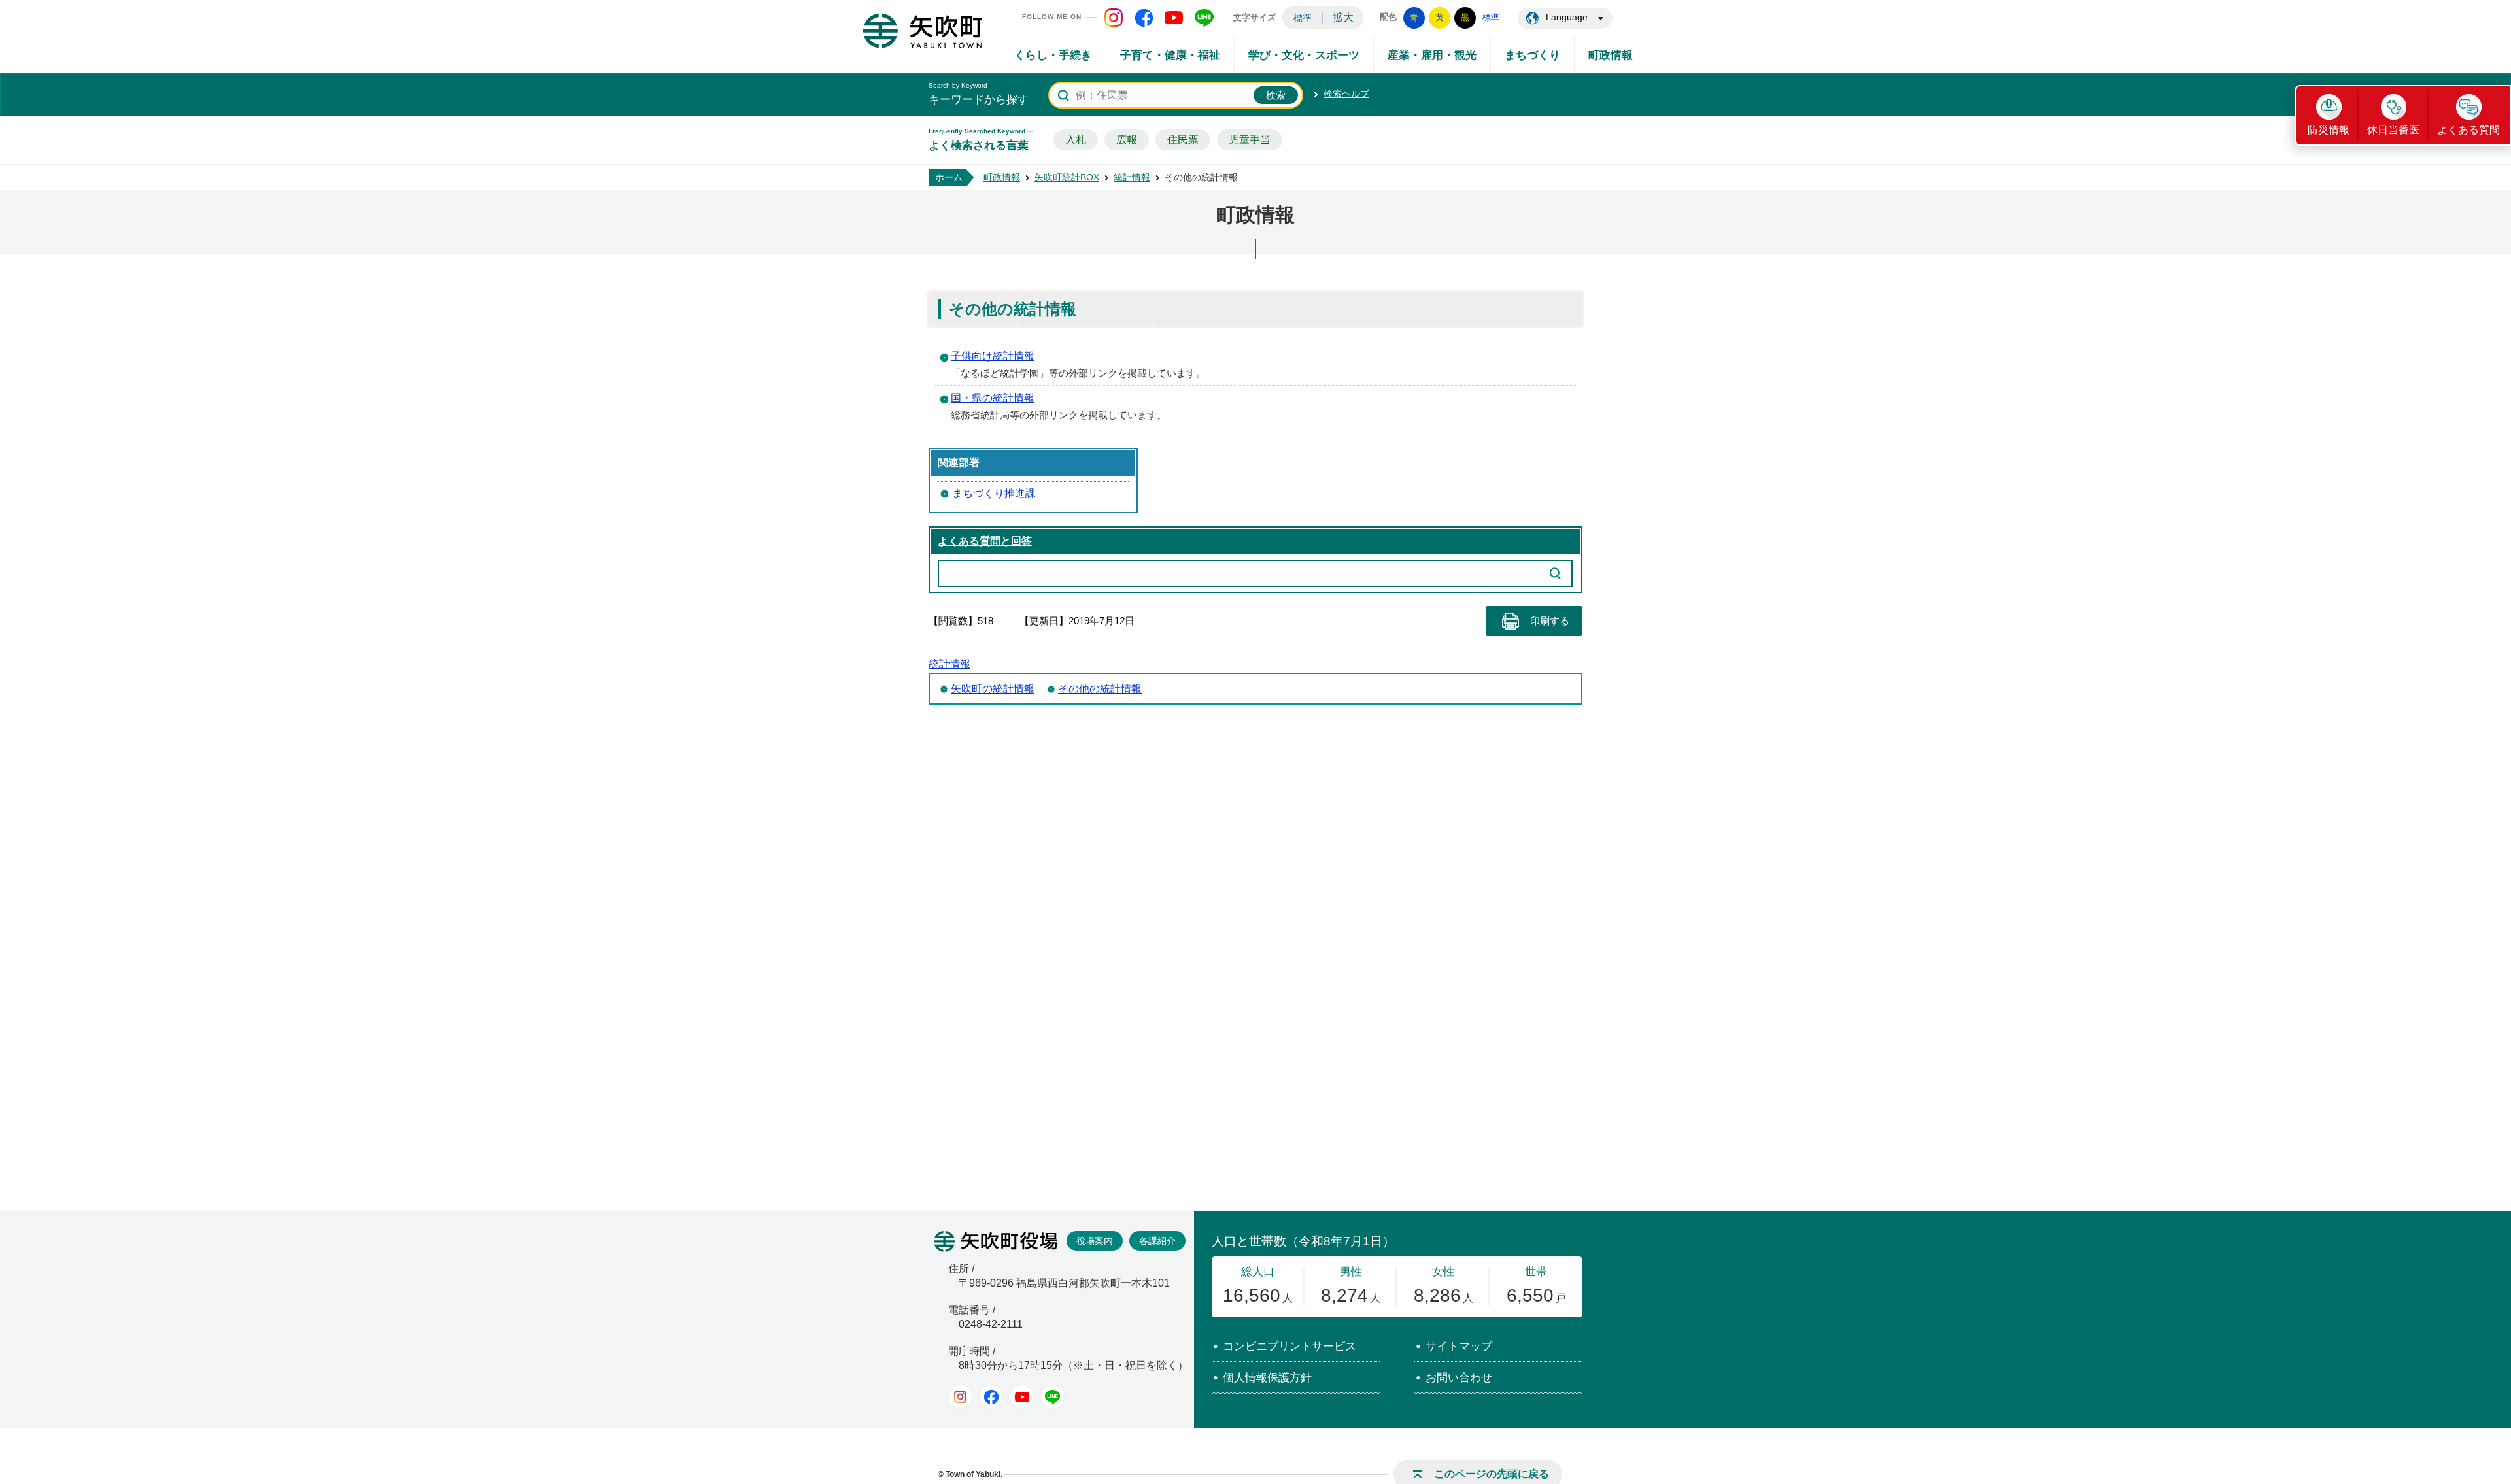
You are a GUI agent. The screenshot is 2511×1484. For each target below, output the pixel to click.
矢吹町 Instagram (1114, 18)
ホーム (949, 177)
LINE (1052, 1397)
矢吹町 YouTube (1174, 18)
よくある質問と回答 (985, 541)
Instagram (960, 1397)
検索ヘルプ (1346, 93)
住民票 (1183, 140)
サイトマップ (1459, 1346)
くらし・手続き (1053, 55)
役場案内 (1095, 1241)
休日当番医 (2393, 130)
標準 (1303, 18)
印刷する (1550, 621)
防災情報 (2329, 130)
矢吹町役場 (996, 1241)
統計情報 (1132, 177)
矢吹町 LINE (1204, 18)
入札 (1076, 140)
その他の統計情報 (1100, 689)
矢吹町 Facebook (1144, 18)
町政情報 (1611, 55)
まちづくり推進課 (994, 493)
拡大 (1343, 17)
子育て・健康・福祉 (1170, 55)
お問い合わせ (1459, 1378)
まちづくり (1532, 55)
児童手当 (1250, 140)
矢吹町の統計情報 (993, 689)
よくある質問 (2468, 130)
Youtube (1022, 1397)
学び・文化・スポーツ (1304, 55)
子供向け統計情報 (993, 356)
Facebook (991, 1397)
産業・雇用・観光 (1432, 55)
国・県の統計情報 (993, 398)
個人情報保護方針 (1267, 1378)
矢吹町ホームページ (923, 31)
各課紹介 (1157, 1241)
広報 (1127, 140)
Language (1567, 17)
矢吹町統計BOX (1067, 177)
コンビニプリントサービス (1290, 1346)
